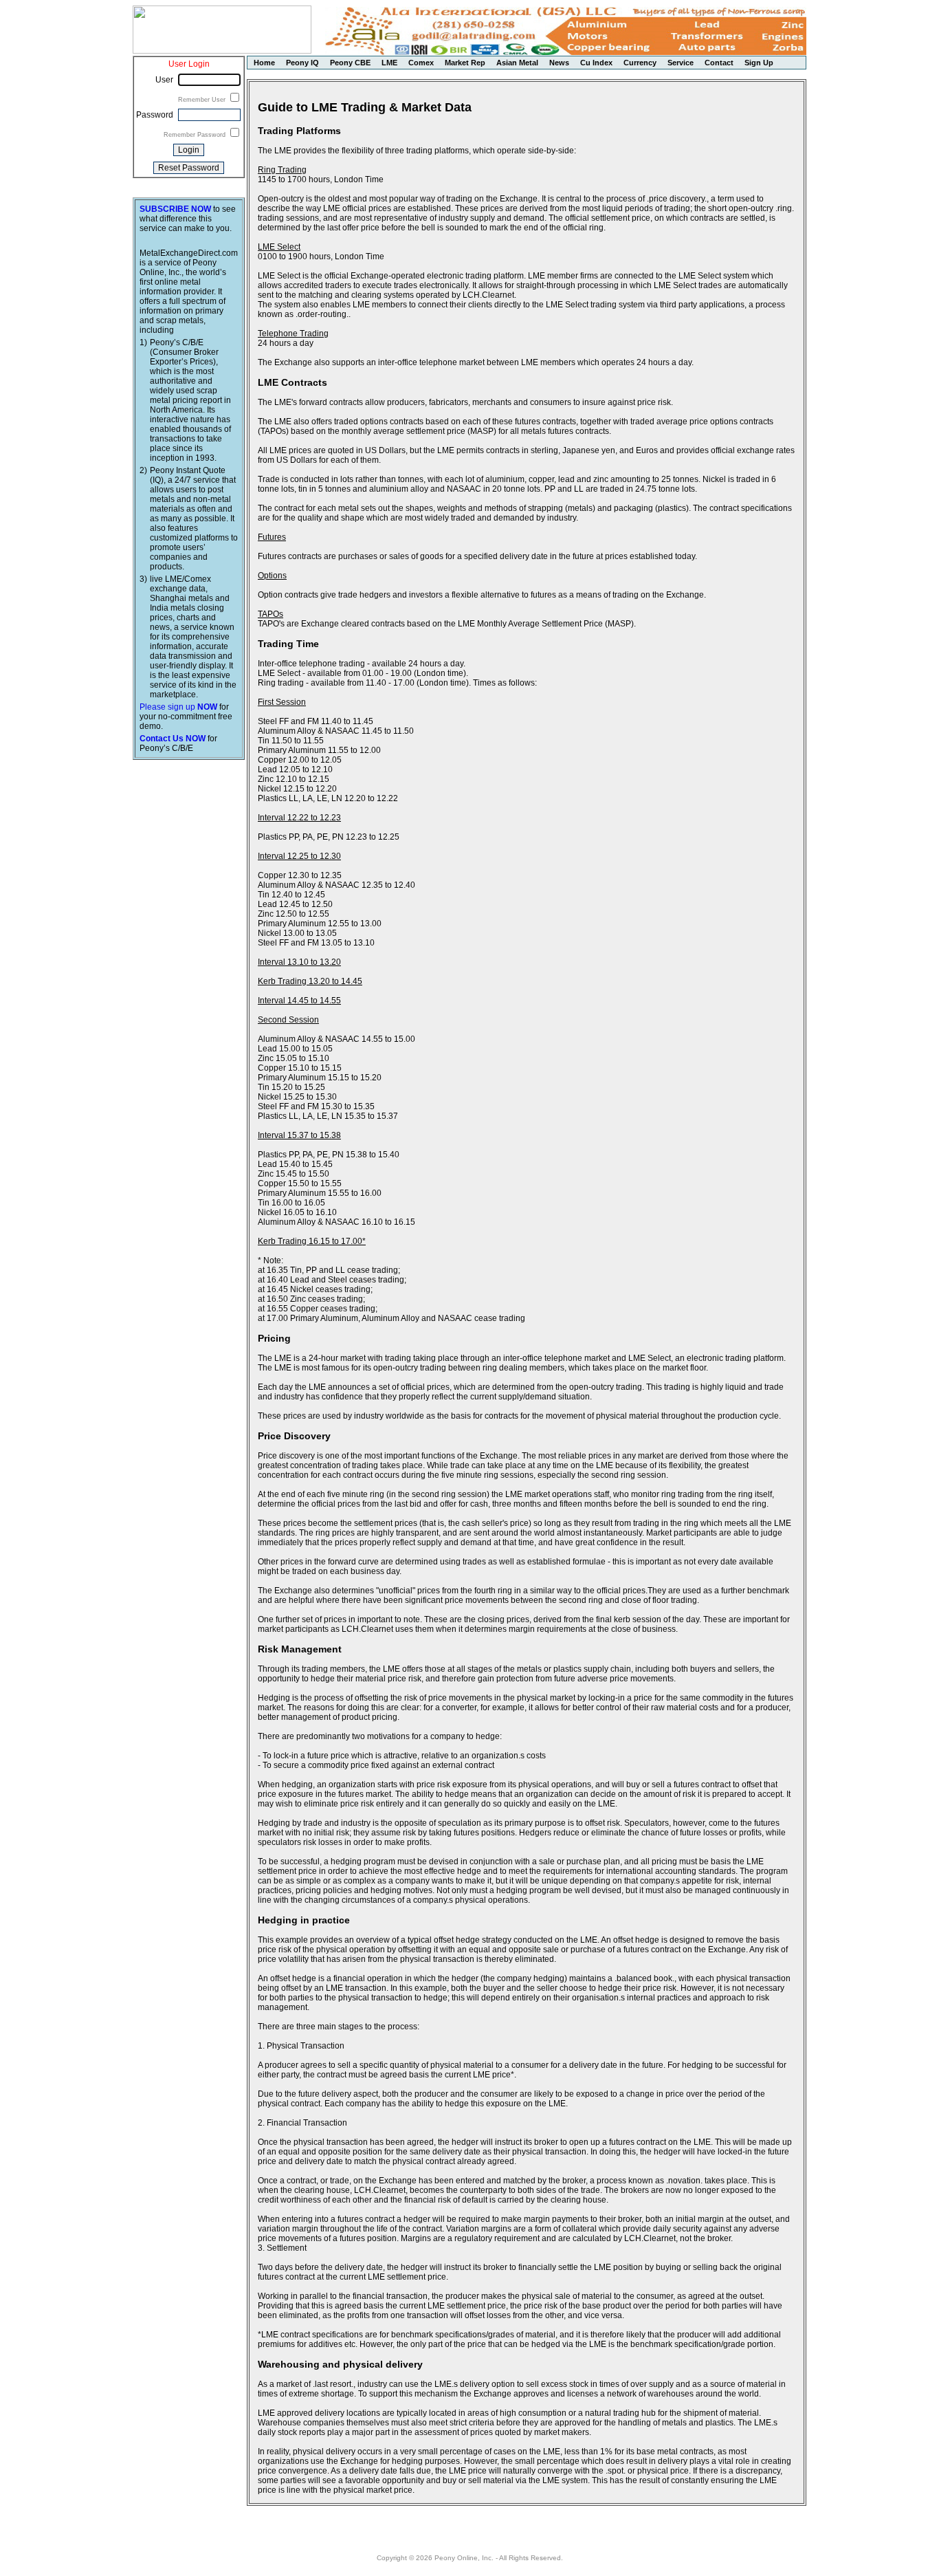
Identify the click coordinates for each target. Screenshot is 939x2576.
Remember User (203, 100)
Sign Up (759, 63)
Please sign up (178, 707)
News (559, 63)
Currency (640, 63)
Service (681, 63)
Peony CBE (350, 63)
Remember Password (196, 135)
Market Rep (465, 63)
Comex (421, 63)
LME (389, 63)
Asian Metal (517, 63)
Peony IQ (302, 63)
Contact (719, 63)
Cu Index (596, 63)
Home (264, 63)
